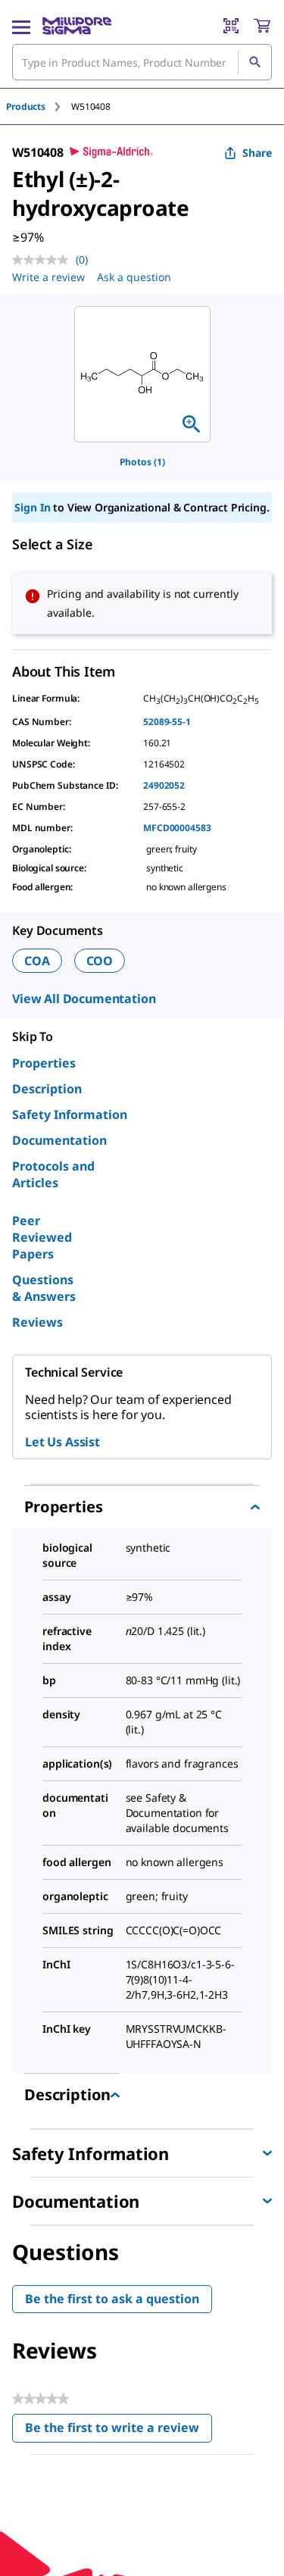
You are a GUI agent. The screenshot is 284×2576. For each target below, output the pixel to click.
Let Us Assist (62, 1442)
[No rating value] (44, 260)
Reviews (37, 1322)
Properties (44, 1063)
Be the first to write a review (119, 2431)
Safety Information (70, 1114)
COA (37, 961)
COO (100, 961)
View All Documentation (84, 999)
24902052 (164, 785)
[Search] (254, 62)
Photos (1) (142, 462)
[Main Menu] (21, 26)
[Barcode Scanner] (231, 26)
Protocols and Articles (53, 1174)
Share (257, 153)
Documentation (59, 1140)
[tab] (39, 106)
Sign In (32, 507)
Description (47, 1089)
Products (26, 106)
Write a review (48, 277)
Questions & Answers (44, 1288)
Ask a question (134, 277)
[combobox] (142, 62)
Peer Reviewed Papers (42, 1237)
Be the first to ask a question (112, 2299)
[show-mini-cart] (262, 26)
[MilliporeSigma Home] (77, 26)
